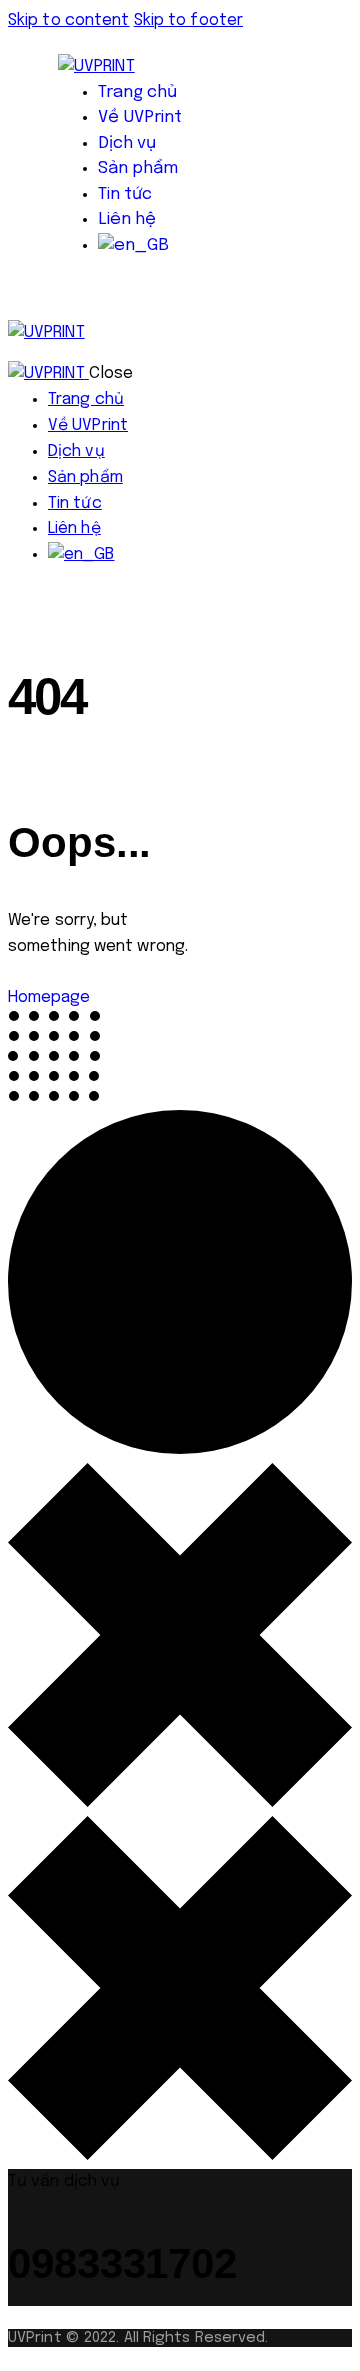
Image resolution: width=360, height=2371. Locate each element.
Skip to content (69, 20)
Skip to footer (188, 20)
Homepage (49, 997)
